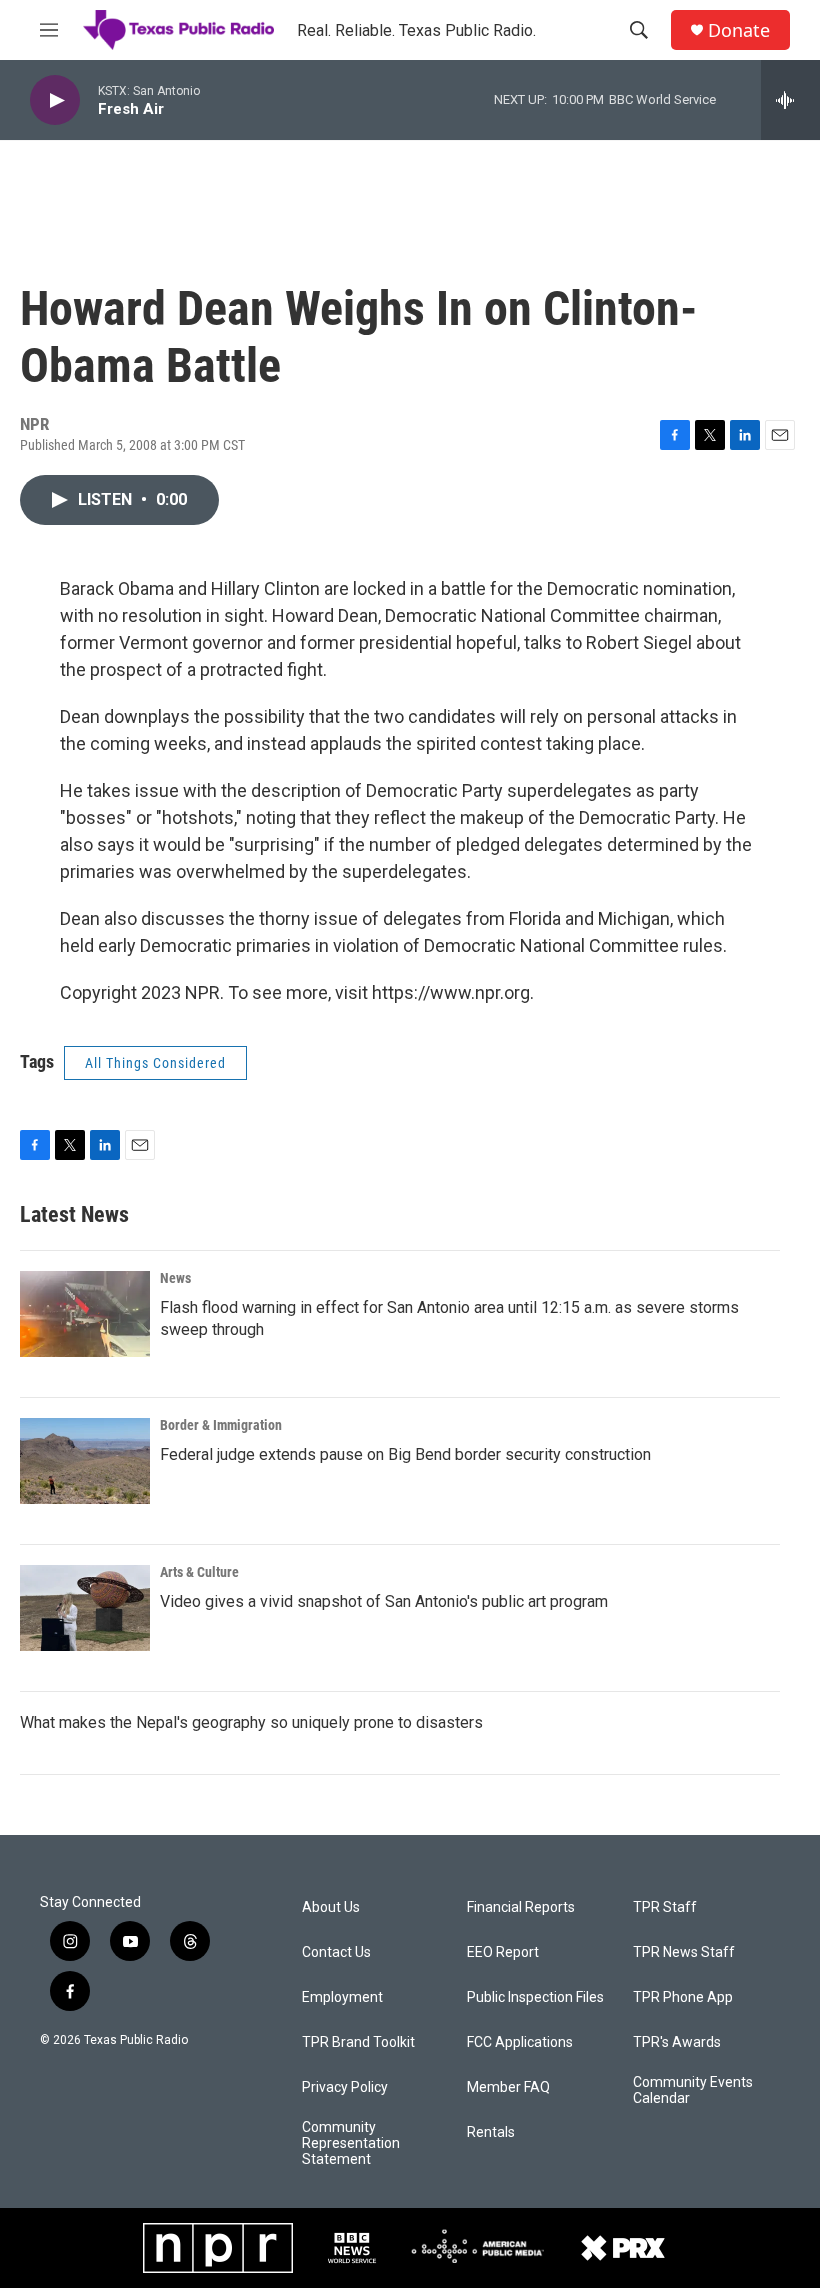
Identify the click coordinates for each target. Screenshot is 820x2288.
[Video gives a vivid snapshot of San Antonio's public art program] (85, 1608)
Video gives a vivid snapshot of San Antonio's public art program (384, 1601)
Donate (739, 30)
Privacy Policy (345, 2087)
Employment (342, 1997)
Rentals (491, 2132)
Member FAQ (508, 2087)
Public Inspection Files (535, 1997)
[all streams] (790, 100)
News (175, 1278)
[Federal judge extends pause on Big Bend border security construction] (85, 1461)
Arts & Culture (199, 1572)
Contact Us (336, 1952)
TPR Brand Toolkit (358, 2042)
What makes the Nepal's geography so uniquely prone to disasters (251, 1722)
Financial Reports (521, 1907)
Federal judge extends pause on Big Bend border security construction (405, 1454)
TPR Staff (665, 1907)
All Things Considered (155, 1063)
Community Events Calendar (693, 2090)
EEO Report (503, 1952)
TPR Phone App (683, 1997)
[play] (55, 100)
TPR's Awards (677, 2042)
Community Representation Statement (351, 2143)
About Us (331, 1907)
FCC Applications (520, 2042)
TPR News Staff (684, 1952)
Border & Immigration (221, 1425)
